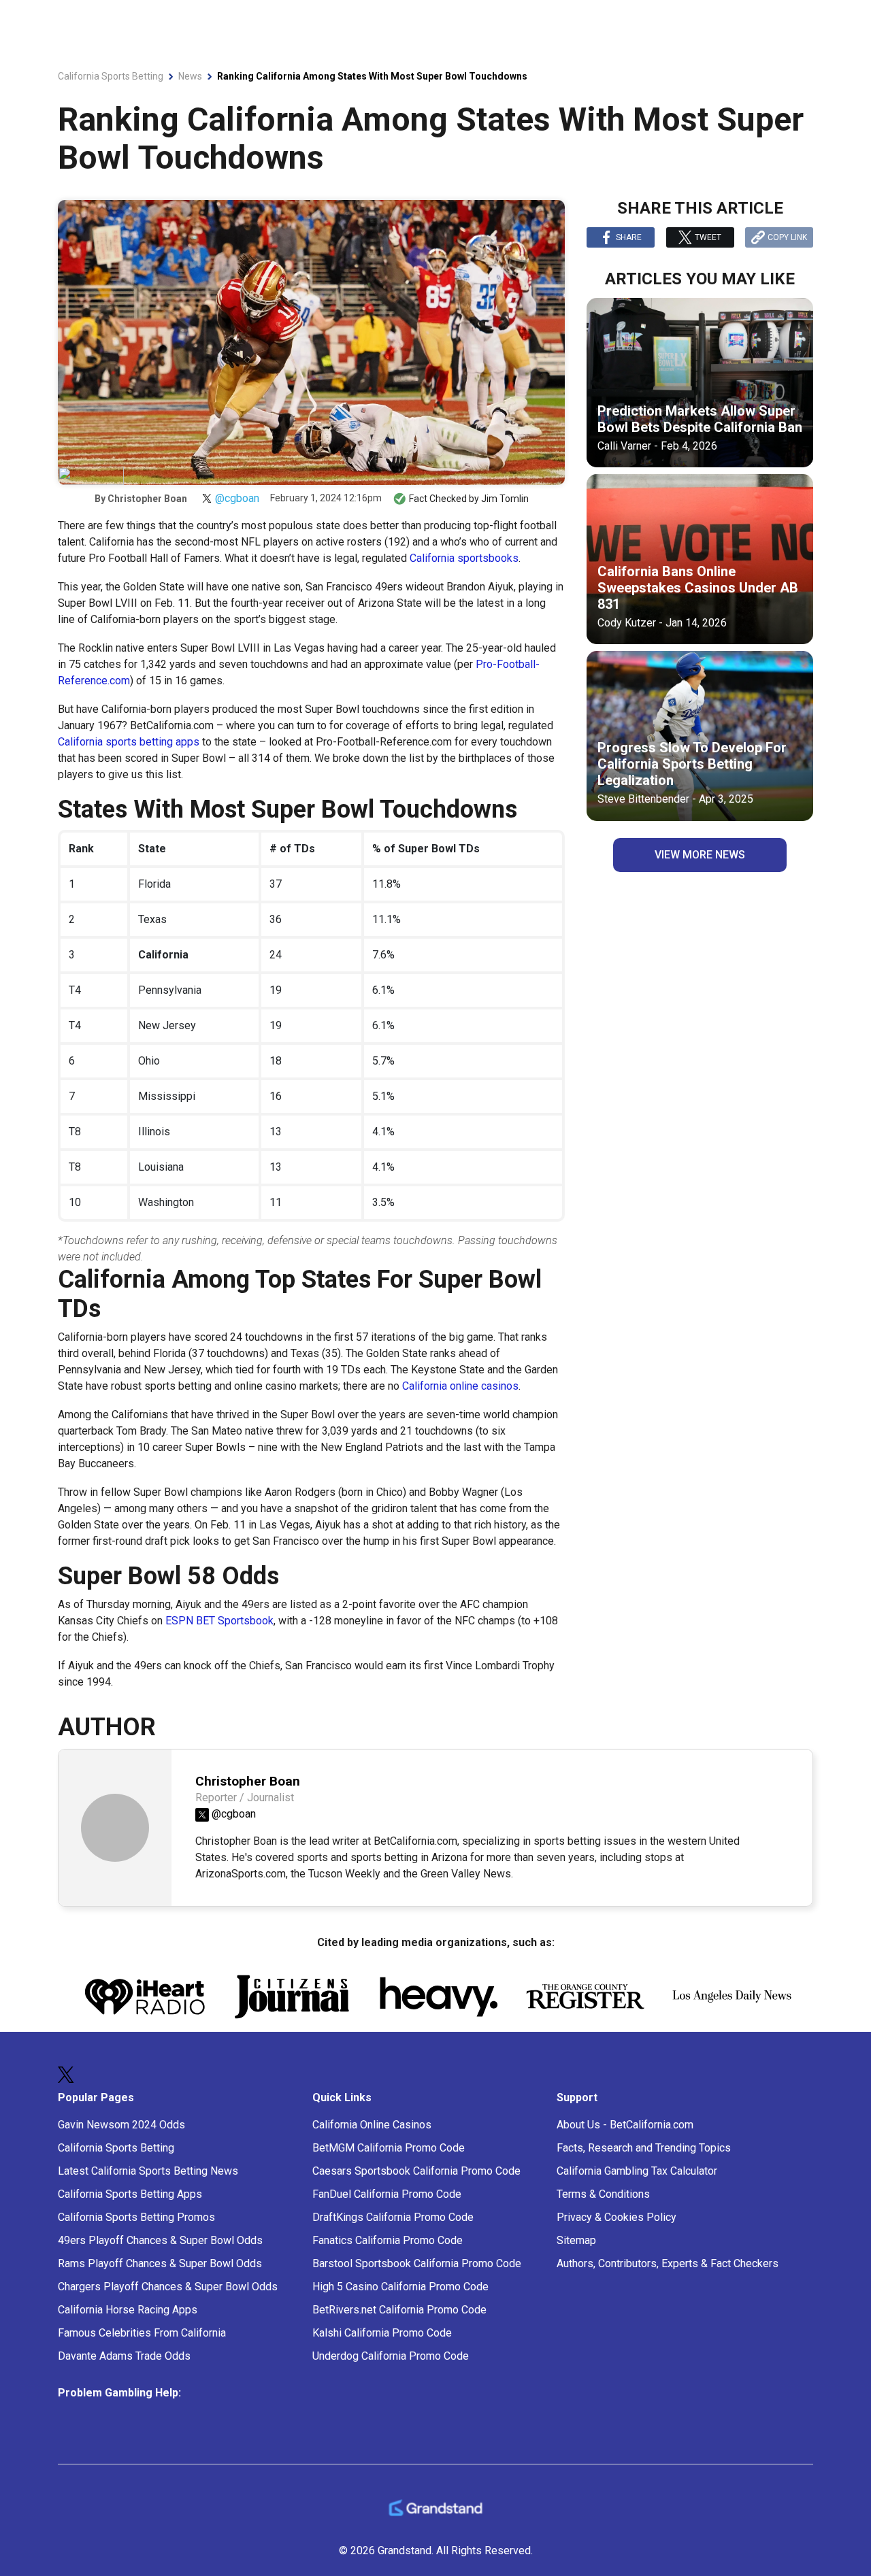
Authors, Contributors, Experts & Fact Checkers (668, 2263)
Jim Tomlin (505, 499)
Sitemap (576, 2240)
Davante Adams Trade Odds (124, 2356)
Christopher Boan (147, 499)
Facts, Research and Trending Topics (644, 2148)
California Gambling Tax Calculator (637, 2171)
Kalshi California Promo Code (382, 2333)
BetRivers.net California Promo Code (399, 2310)
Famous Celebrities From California (142, 2333)
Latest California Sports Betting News (148, 2171)
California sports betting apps (129, 742)
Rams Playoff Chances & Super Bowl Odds (160, 2263)
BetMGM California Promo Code (389, 2148)
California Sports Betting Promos (136, 2217)
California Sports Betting (116, 2148)
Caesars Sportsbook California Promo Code (416, 2171)
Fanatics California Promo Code (388, 2240)
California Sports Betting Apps (130, 2194)
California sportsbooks (464, 558)
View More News (700, 855)
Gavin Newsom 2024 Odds (121, 2125)
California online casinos (460, 1386)
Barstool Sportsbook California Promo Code (417, 2263)
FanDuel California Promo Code (387, 2194)
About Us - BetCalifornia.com (625, 2125)
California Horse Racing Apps (128, 2310)
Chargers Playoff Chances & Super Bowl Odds (168, 2287)
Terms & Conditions (603, 2194)
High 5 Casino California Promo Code (400, 2287)
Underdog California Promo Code (391, 2356)
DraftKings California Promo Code (393, 2217)
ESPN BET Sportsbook (219, 1621)
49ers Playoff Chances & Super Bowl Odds (160, 2240)
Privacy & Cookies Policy (617, 2217)
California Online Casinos (372, 2125)
